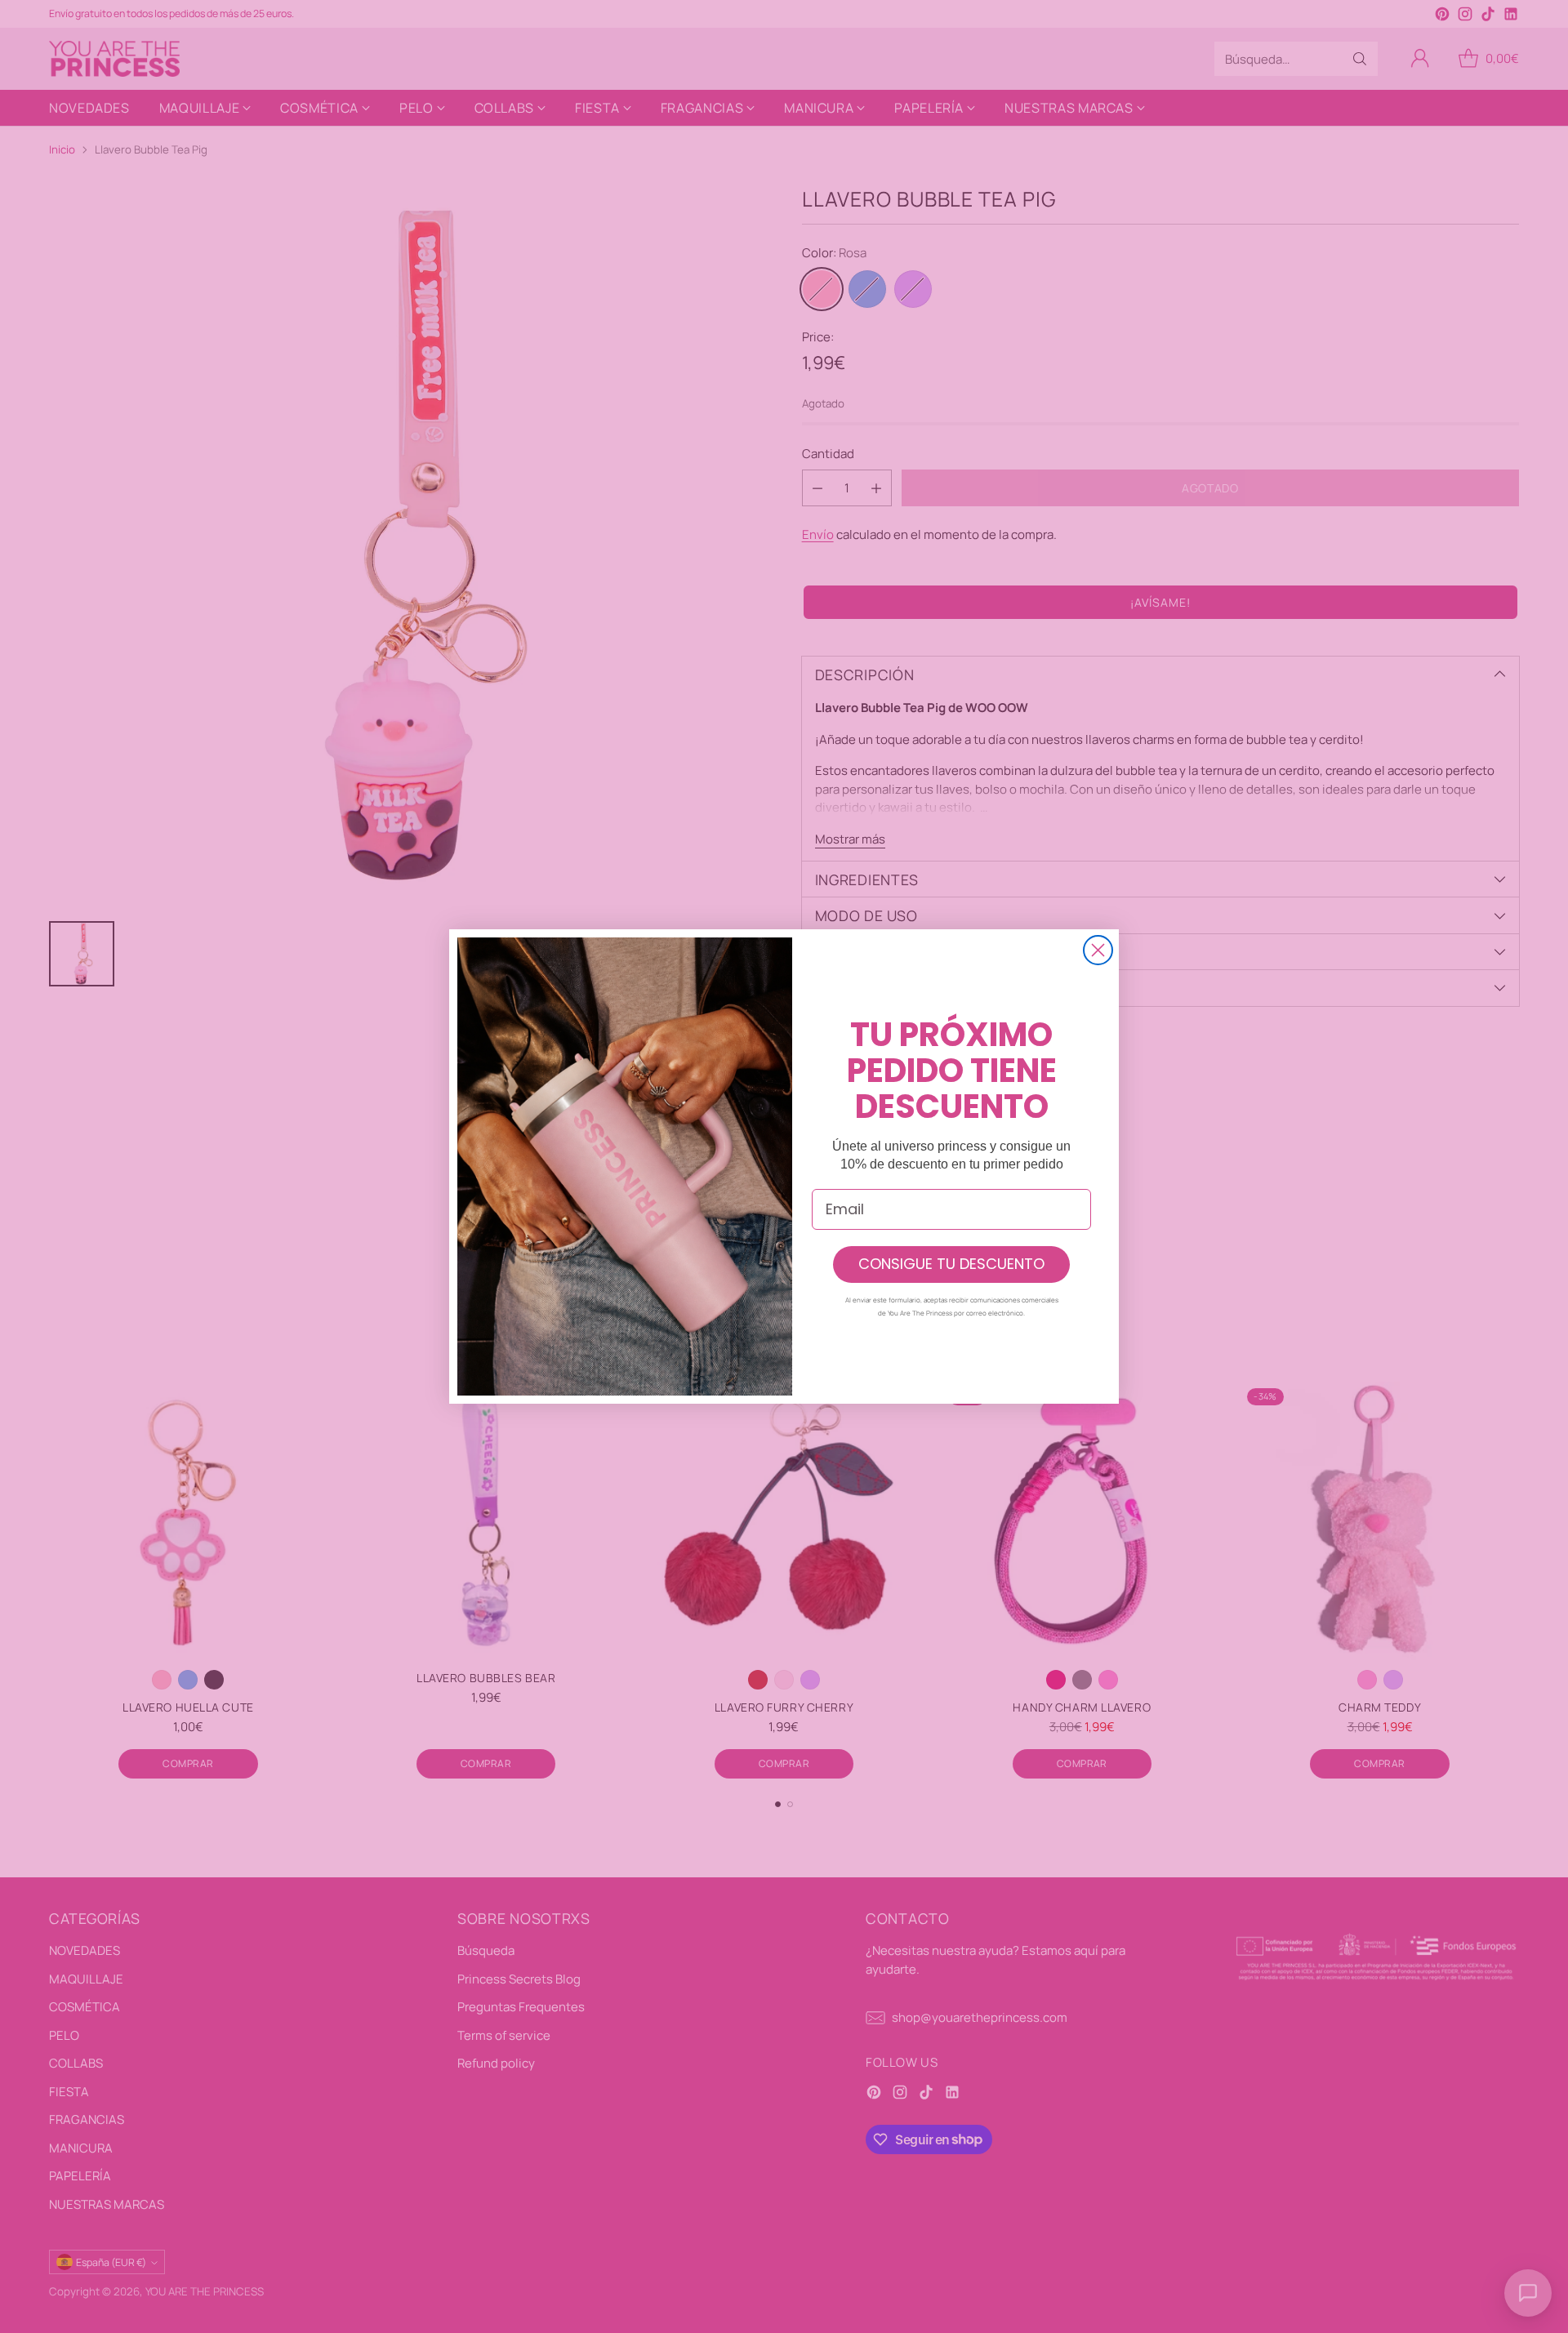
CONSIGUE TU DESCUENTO (951, 1264)
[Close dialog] (1098, 950)
